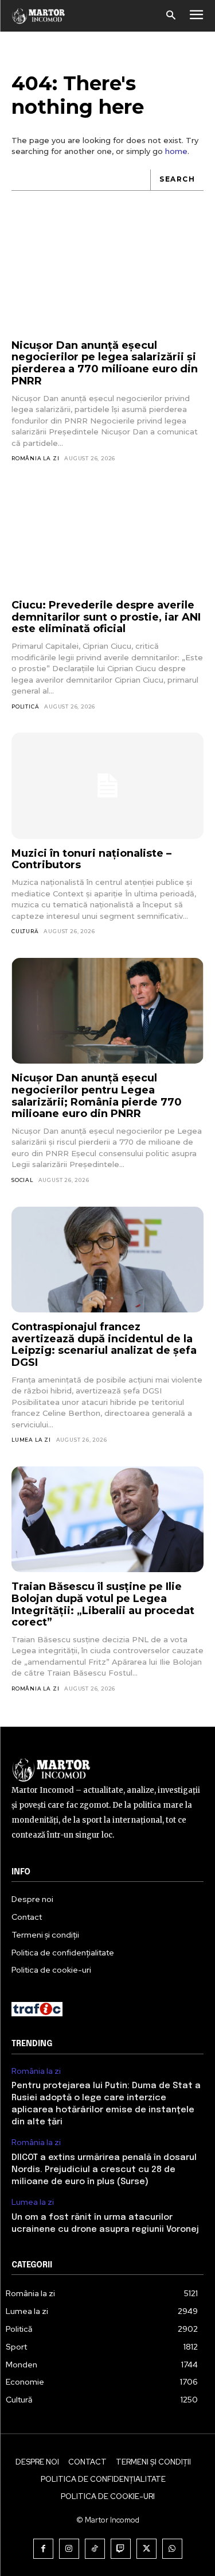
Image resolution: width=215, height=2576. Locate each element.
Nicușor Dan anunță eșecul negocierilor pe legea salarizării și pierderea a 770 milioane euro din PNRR (105, 363)
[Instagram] (69, 2549)
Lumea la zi (31, 1440)
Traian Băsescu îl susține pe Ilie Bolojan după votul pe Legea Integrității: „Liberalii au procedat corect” (103, 1604)
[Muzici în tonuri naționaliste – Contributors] (107, 785)
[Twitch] (121, 2549)
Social (22, 1180)
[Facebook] (43, 2549)
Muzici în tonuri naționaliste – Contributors (91, 859)
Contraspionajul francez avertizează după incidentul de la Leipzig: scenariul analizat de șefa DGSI (104, 1345)
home (176, 151)
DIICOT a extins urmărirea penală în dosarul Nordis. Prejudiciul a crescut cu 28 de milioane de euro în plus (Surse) (104, 2170)
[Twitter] (146, 2549)
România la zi (35, 458)
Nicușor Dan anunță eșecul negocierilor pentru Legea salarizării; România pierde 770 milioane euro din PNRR (97, 1096)
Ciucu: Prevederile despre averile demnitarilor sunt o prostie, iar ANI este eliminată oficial (106, 617)
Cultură (25, 931)
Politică (25, 706)
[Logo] (39, 16)
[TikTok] (95, 2549)
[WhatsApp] (172, 2549)
